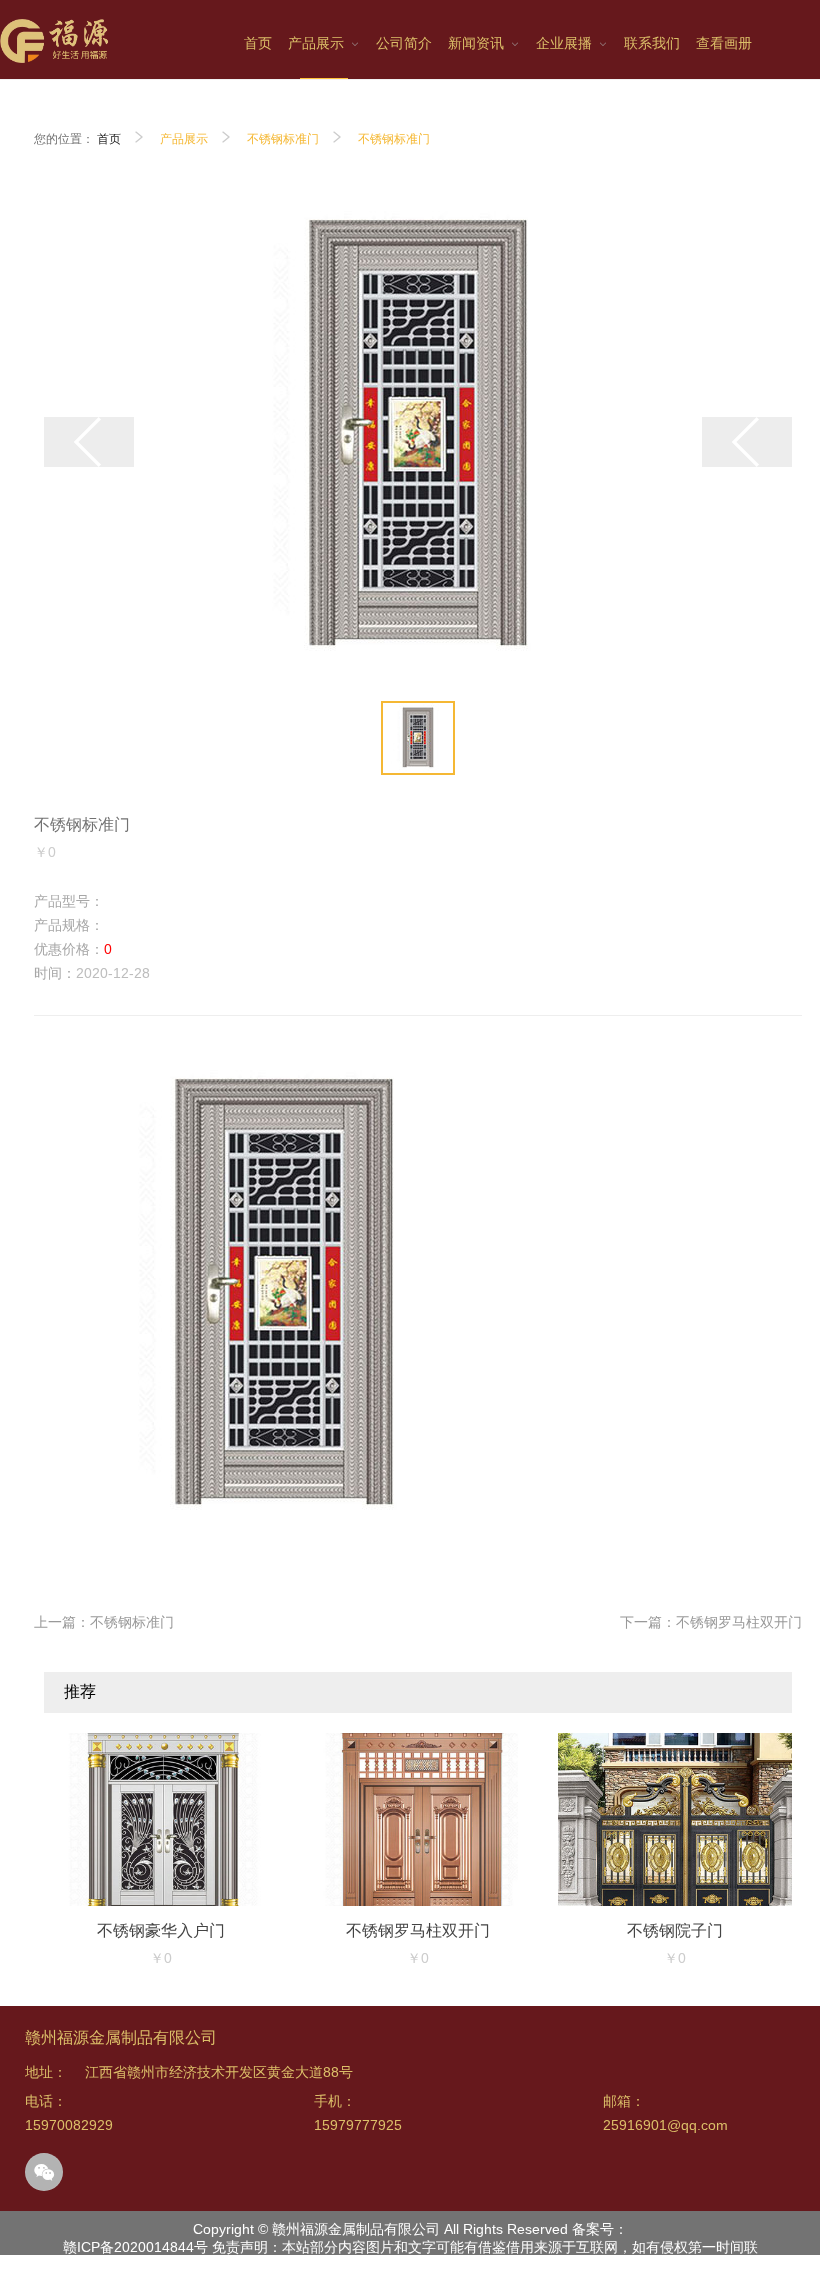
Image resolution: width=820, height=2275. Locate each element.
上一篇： (104, 1622)
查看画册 (724, 43)
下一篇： (711, 1622)
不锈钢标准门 (283, 139)
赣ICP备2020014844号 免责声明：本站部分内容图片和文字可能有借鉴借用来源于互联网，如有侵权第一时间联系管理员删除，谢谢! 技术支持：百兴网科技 (410, 2256)
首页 (109, 139)
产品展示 (184, 139)
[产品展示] (324, 48)
